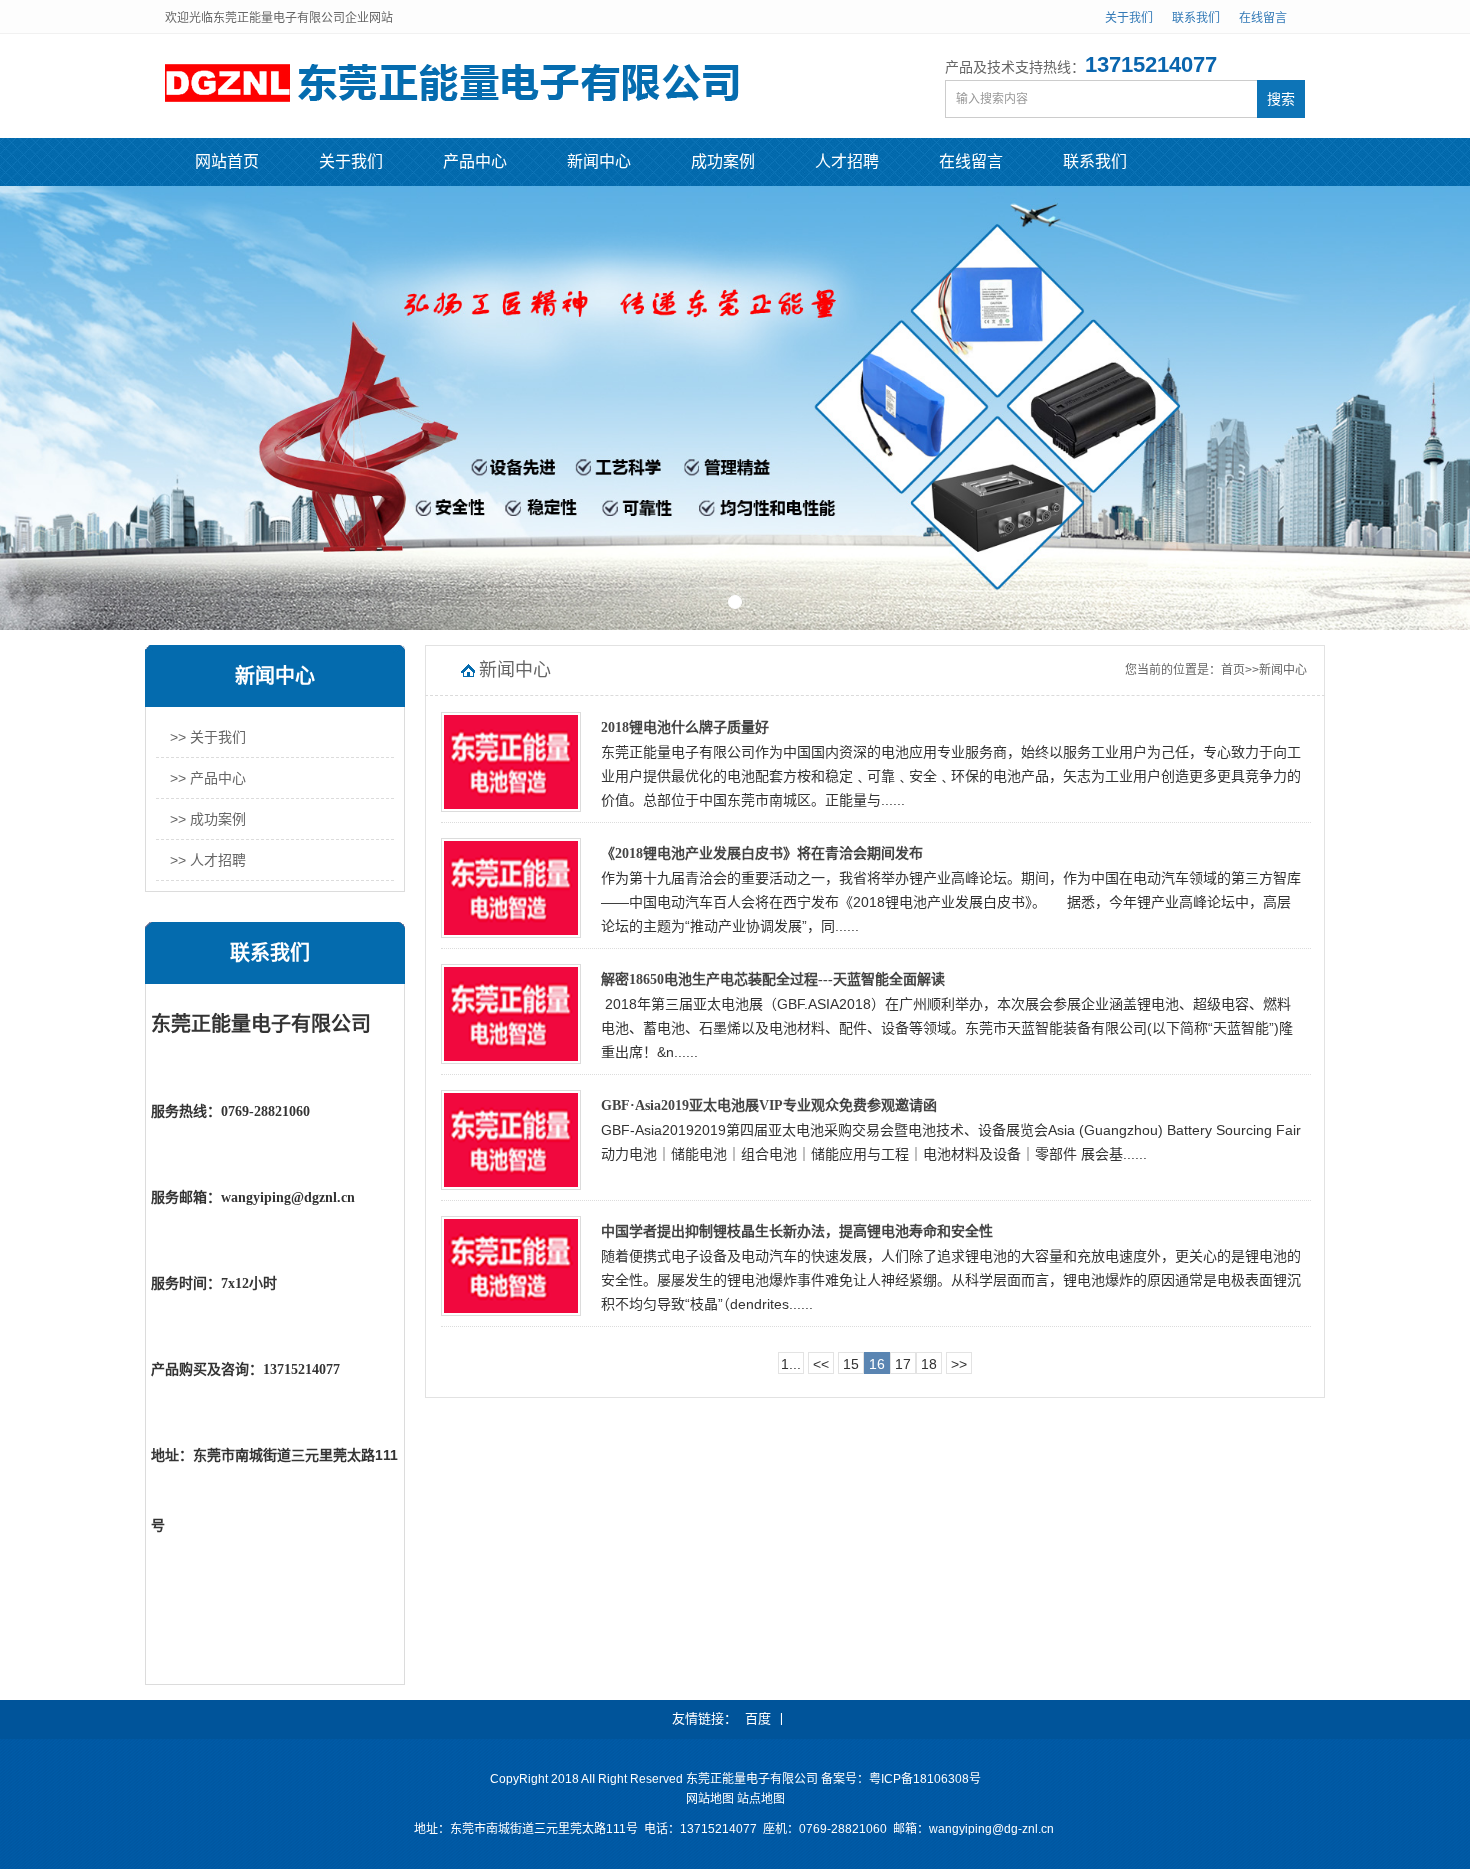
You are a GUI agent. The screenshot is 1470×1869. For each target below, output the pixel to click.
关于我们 (1129, 18)
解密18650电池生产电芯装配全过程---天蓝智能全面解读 (773, 979)
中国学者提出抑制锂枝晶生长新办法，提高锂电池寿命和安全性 (797, 1231)
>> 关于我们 (208, 737)
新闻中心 (599, 161)
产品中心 (475, 161)
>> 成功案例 (208, 819)
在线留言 (1263, 18)
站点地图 (761, 1799)
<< (821, 1364)
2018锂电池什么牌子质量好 (685, 727)
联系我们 (1196, 18)
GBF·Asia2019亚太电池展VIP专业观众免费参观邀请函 (769, 1105)
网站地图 (710, 1799)
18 (929, 1364)
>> (959, 1364)
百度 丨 (766, 1718)
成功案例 (723, 161)
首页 (1233, 670)
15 (851, 1364)
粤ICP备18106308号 (925, 1779)
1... (791, 1364)
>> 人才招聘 (208, 860)
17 (903, 1364)
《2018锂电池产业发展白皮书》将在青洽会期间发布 (762, 853)
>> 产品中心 (208, 778)
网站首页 (227, 161)
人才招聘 (847, 161)
